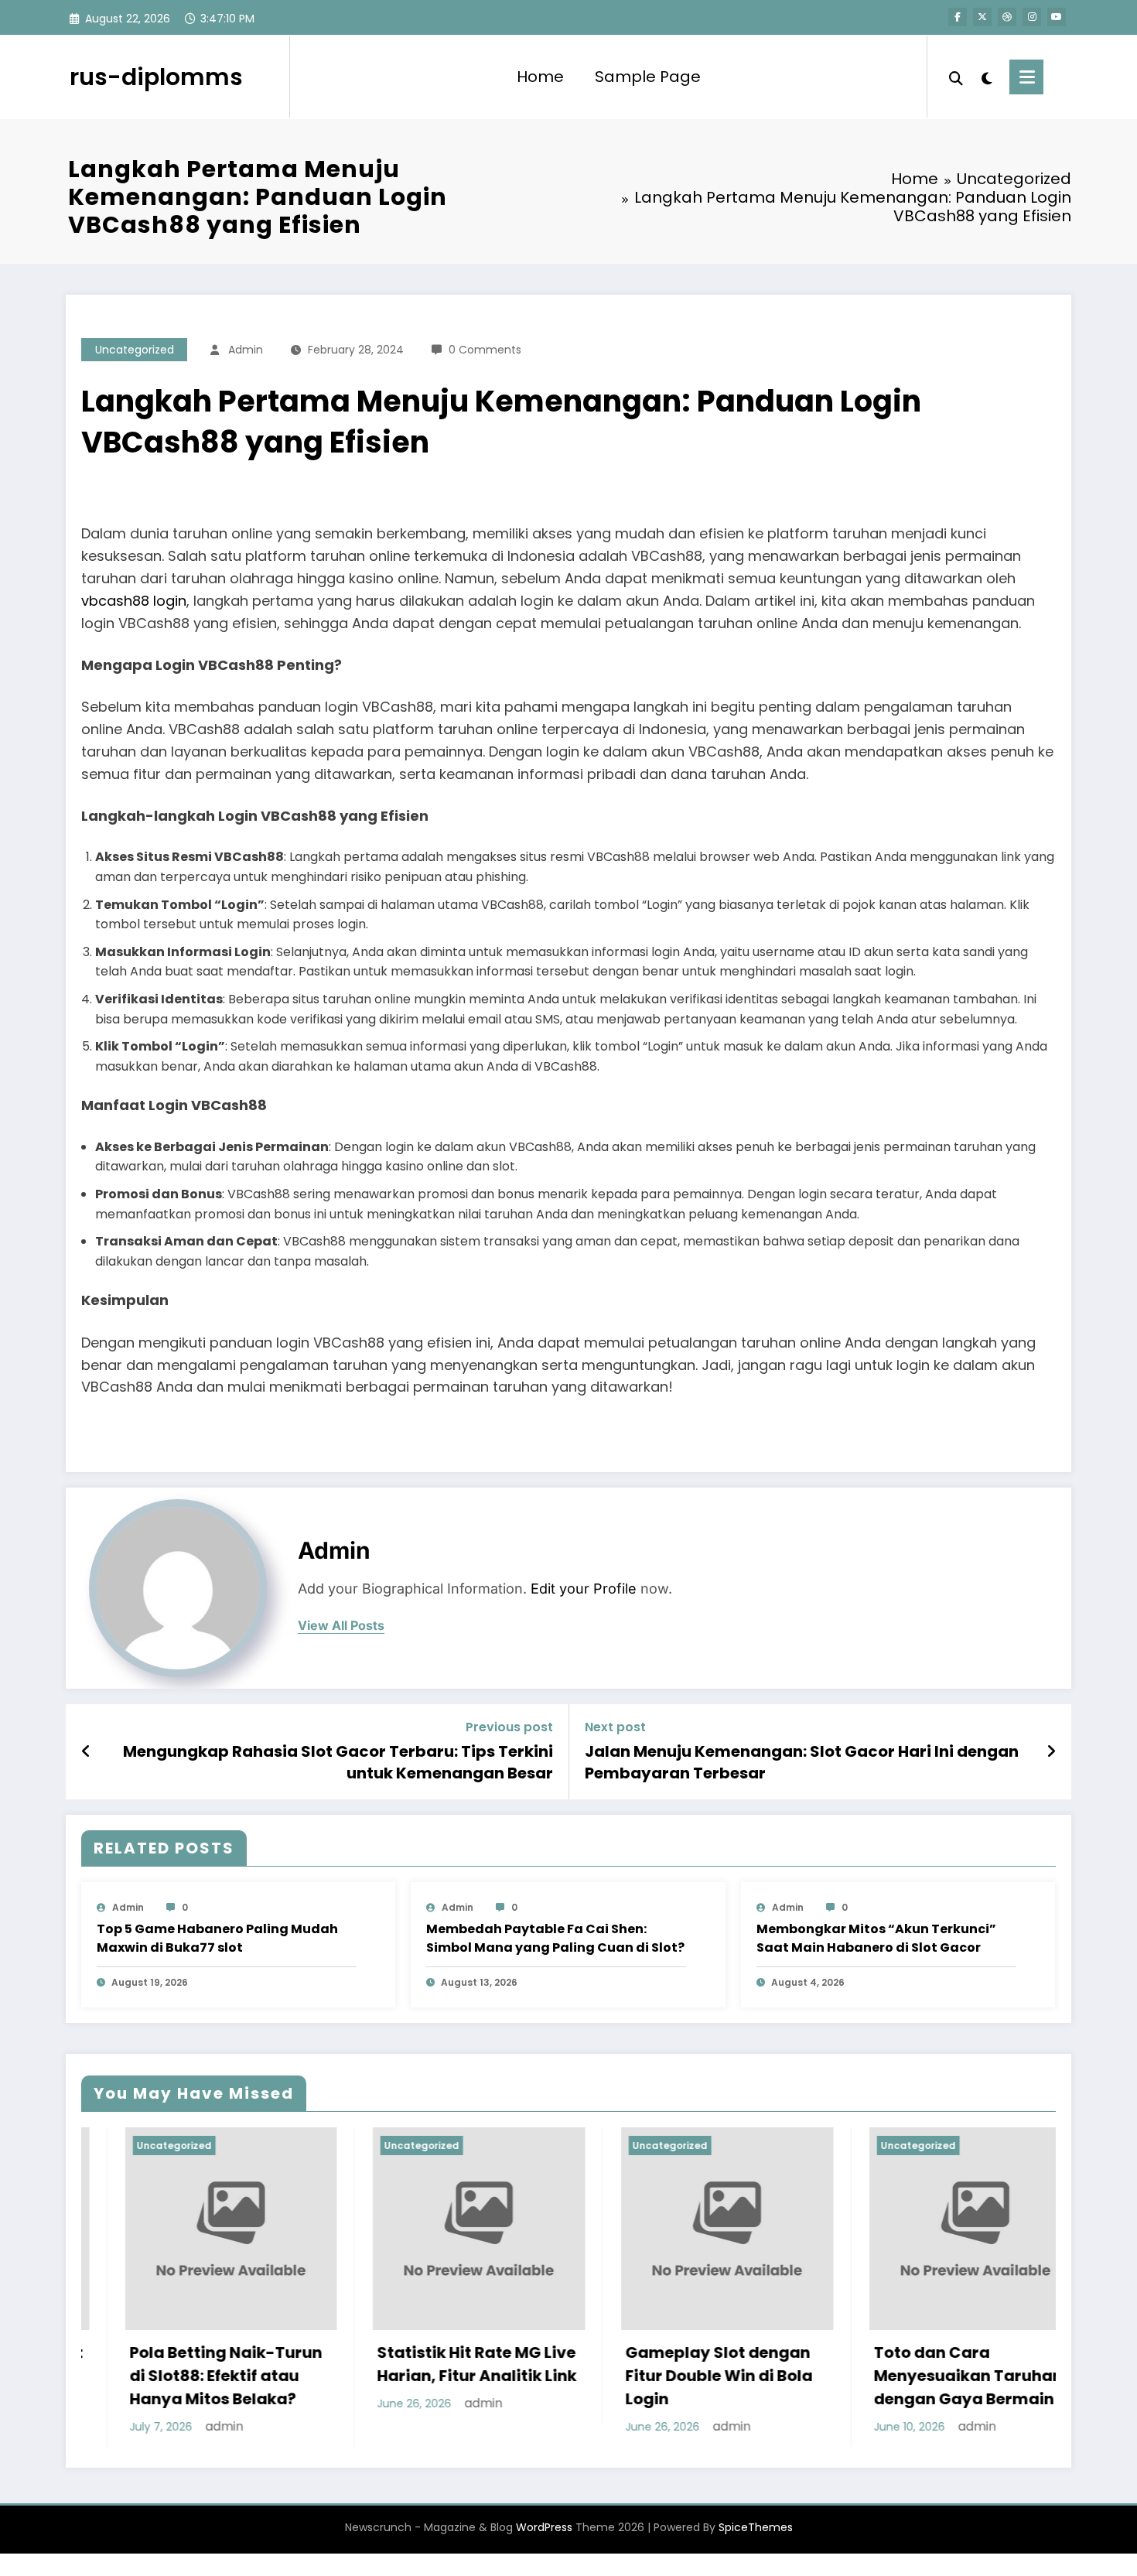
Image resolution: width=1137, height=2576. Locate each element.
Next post (615, 1727)
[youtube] (1057, 17)
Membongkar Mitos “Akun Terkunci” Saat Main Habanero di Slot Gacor (876, 1938)
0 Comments (485, 350)
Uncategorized (135, 350)
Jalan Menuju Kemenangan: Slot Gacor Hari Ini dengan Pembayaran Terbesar (802, 1762)
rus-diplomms (156, 77)
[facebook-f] (958, 17)
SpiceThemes (756, 2540)
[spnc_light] (986, 77)
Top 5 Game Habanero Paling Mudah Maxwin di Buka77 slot (217, 1938)
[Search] (956, 77)
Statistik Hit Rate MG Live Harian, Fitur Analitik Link (350, 2364)
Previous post (509, 1727)
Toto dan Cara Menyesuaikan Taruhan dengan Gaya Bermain (842, 2376)
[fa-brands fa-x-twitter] (982, 17)
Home (540, 77)
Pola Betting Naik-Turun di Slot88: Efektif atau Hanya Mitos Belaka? (99, 2376)
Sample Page (648, 77)
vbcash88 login (134, 601)
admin (246, 350)
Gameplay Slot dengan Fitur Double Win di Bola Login (592, 2376)
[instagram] (1032, 17)
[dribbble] (1007, 17)
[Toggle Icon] (1026, 77)
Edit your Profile (584, 1589)
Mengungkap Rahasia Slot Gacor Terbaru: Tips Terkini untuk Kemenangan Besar (338, 1762)
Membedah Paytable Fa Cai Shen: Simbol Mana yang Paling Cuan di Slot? (555, 1938)
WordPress (544, 2540)
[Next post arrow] (1051, 1751)
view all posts (341, 1626)
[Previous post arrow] (86, 1751)
